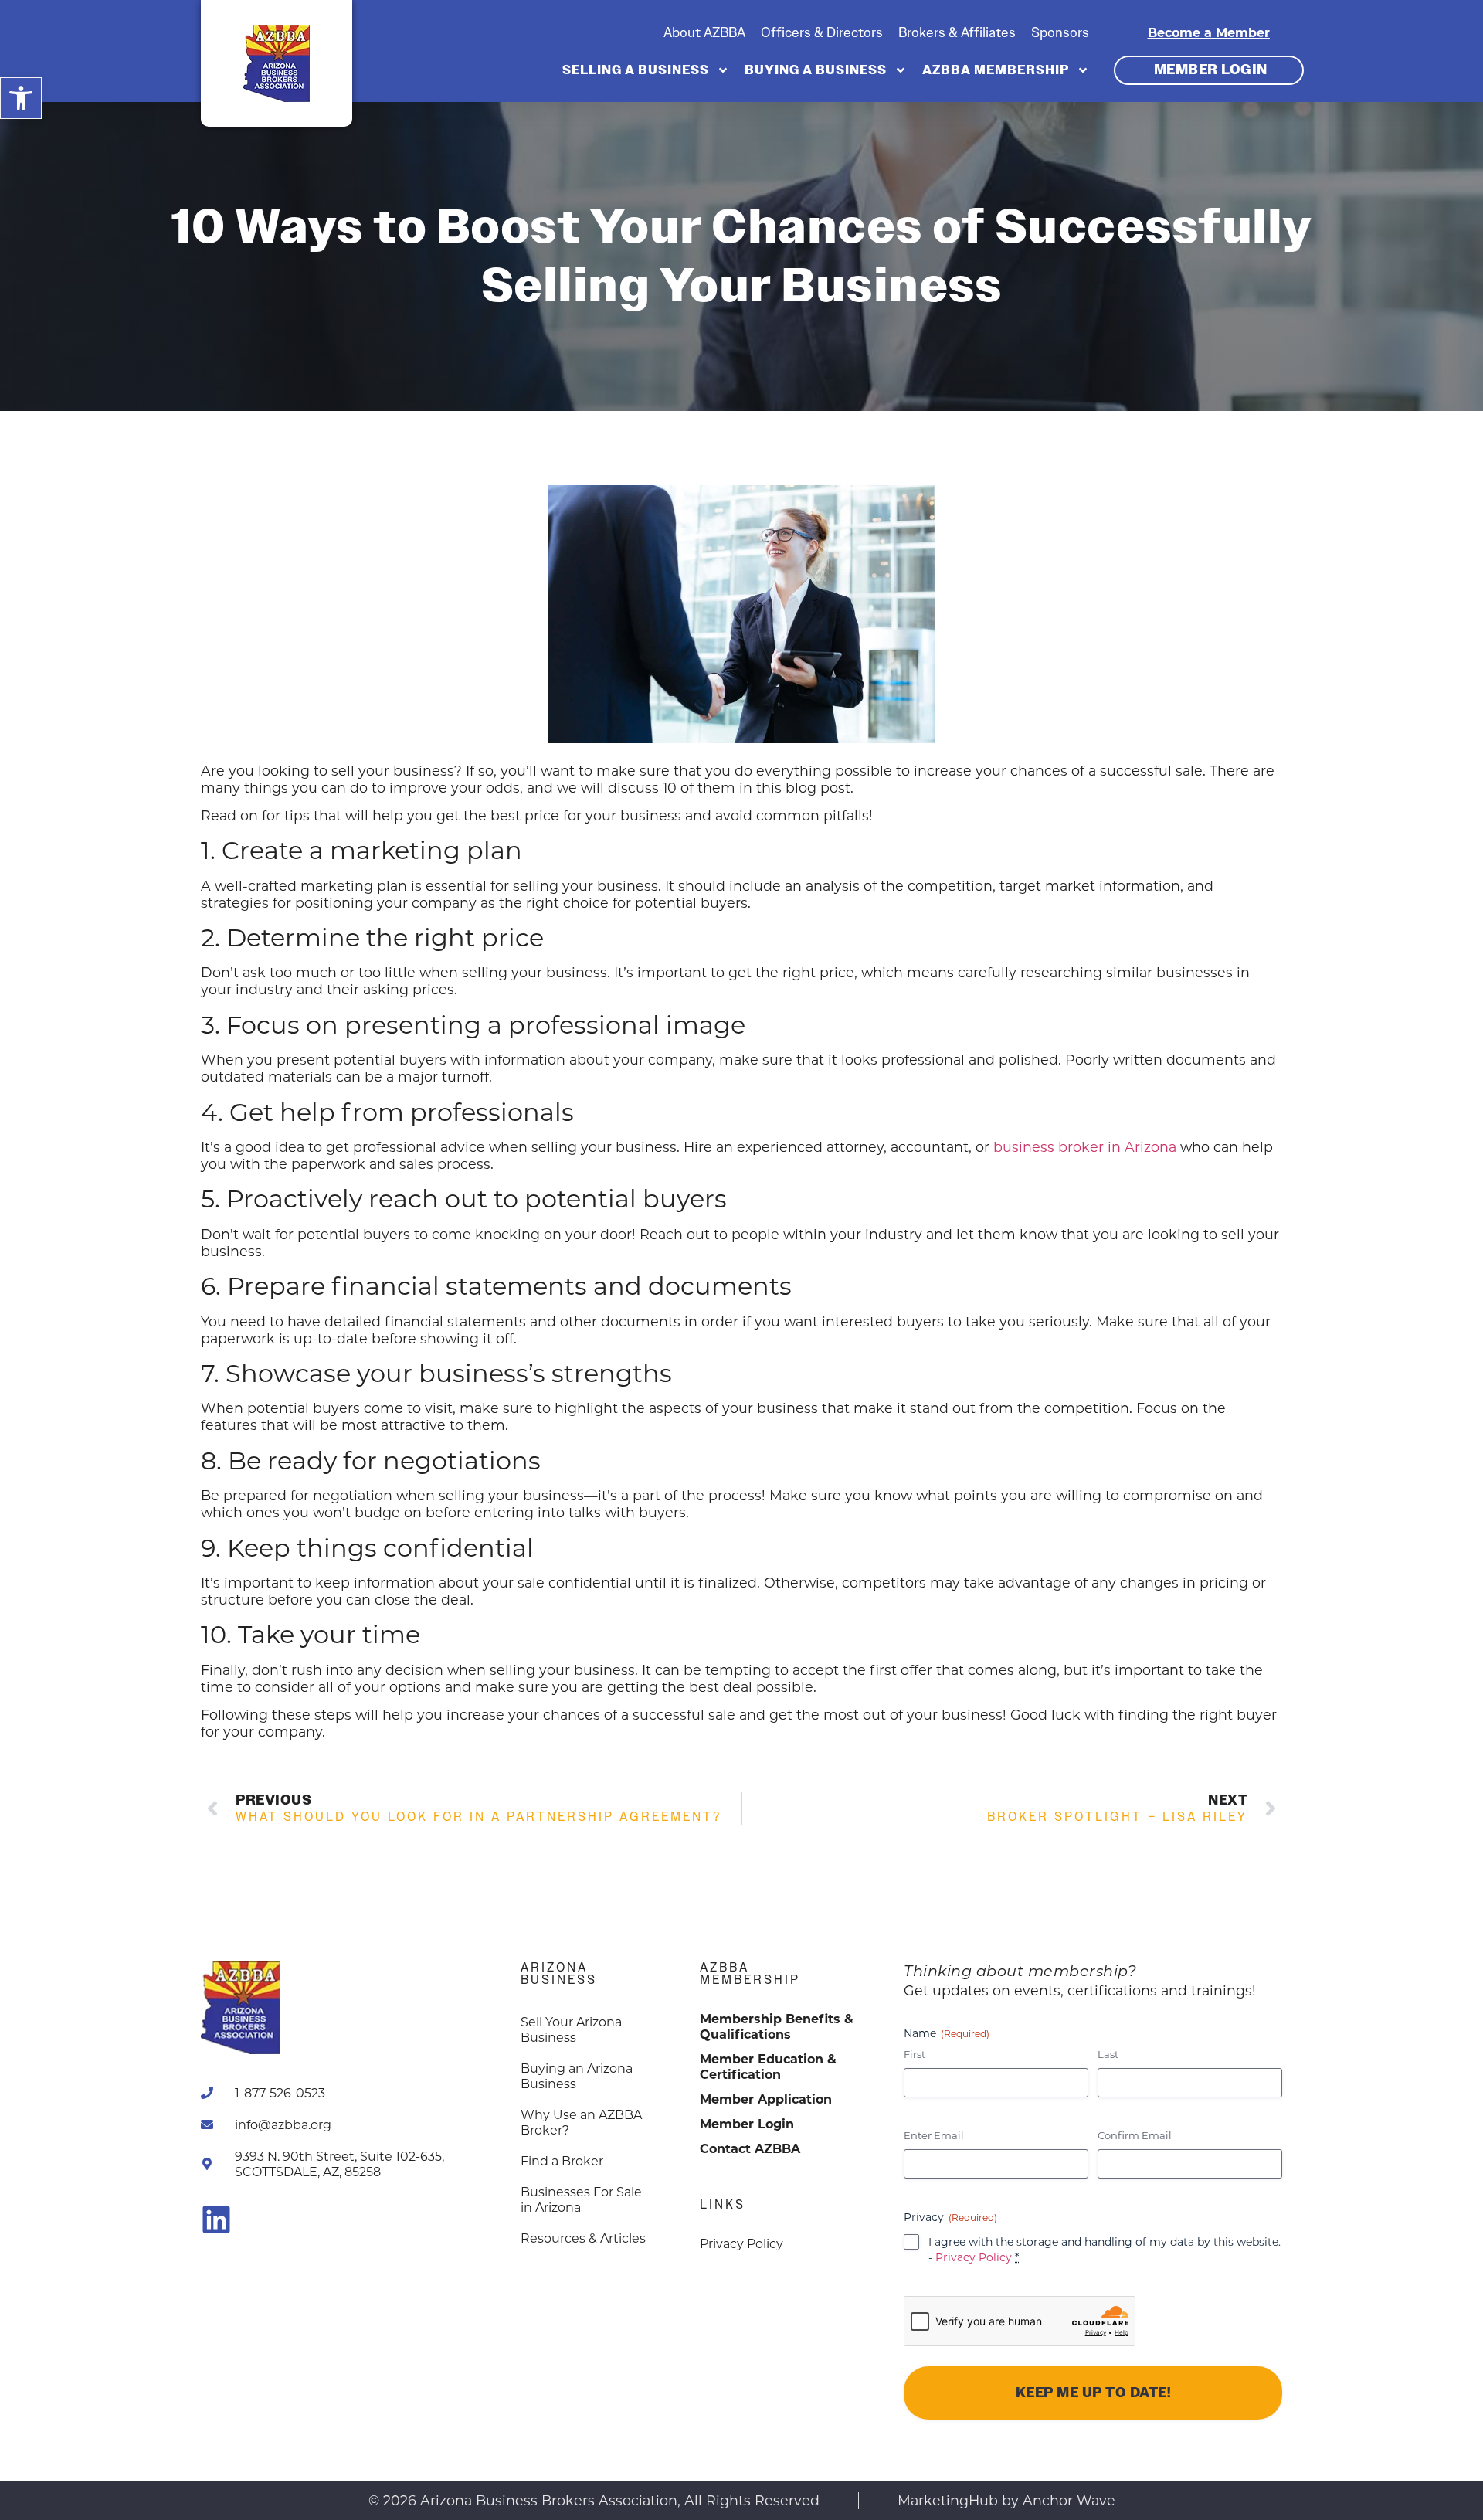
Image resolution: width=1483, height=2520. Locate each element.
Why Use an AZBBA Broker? (581, 2122)
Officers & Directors (822, 32)
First (915, 2054)
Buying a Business (816, 70)
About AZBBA (704, 32)
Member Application (766, 2099)
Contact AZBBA (750, 2148)
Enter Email (934, 2135)
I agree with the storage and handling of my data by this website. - (1105, 2249)
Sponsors (1060, 32)
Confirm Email (1135, 2135)
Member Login (747, 2123)
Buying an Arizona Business (577, 2075)
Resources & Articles (583, 2238)
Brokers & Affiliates (957, 32)
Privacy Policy (974, 2257)
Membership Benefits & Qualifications (777, 2026)
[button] (21, 98)
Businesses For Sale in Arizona (581, 2199)
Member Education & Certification (768, 2066)
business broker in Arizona (1085, 1147)
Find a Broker (562, 2160)
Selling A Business (636, 70)
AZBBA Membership (996, 70)
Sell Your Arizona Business (571, 2029)
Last (1108, 2054)
